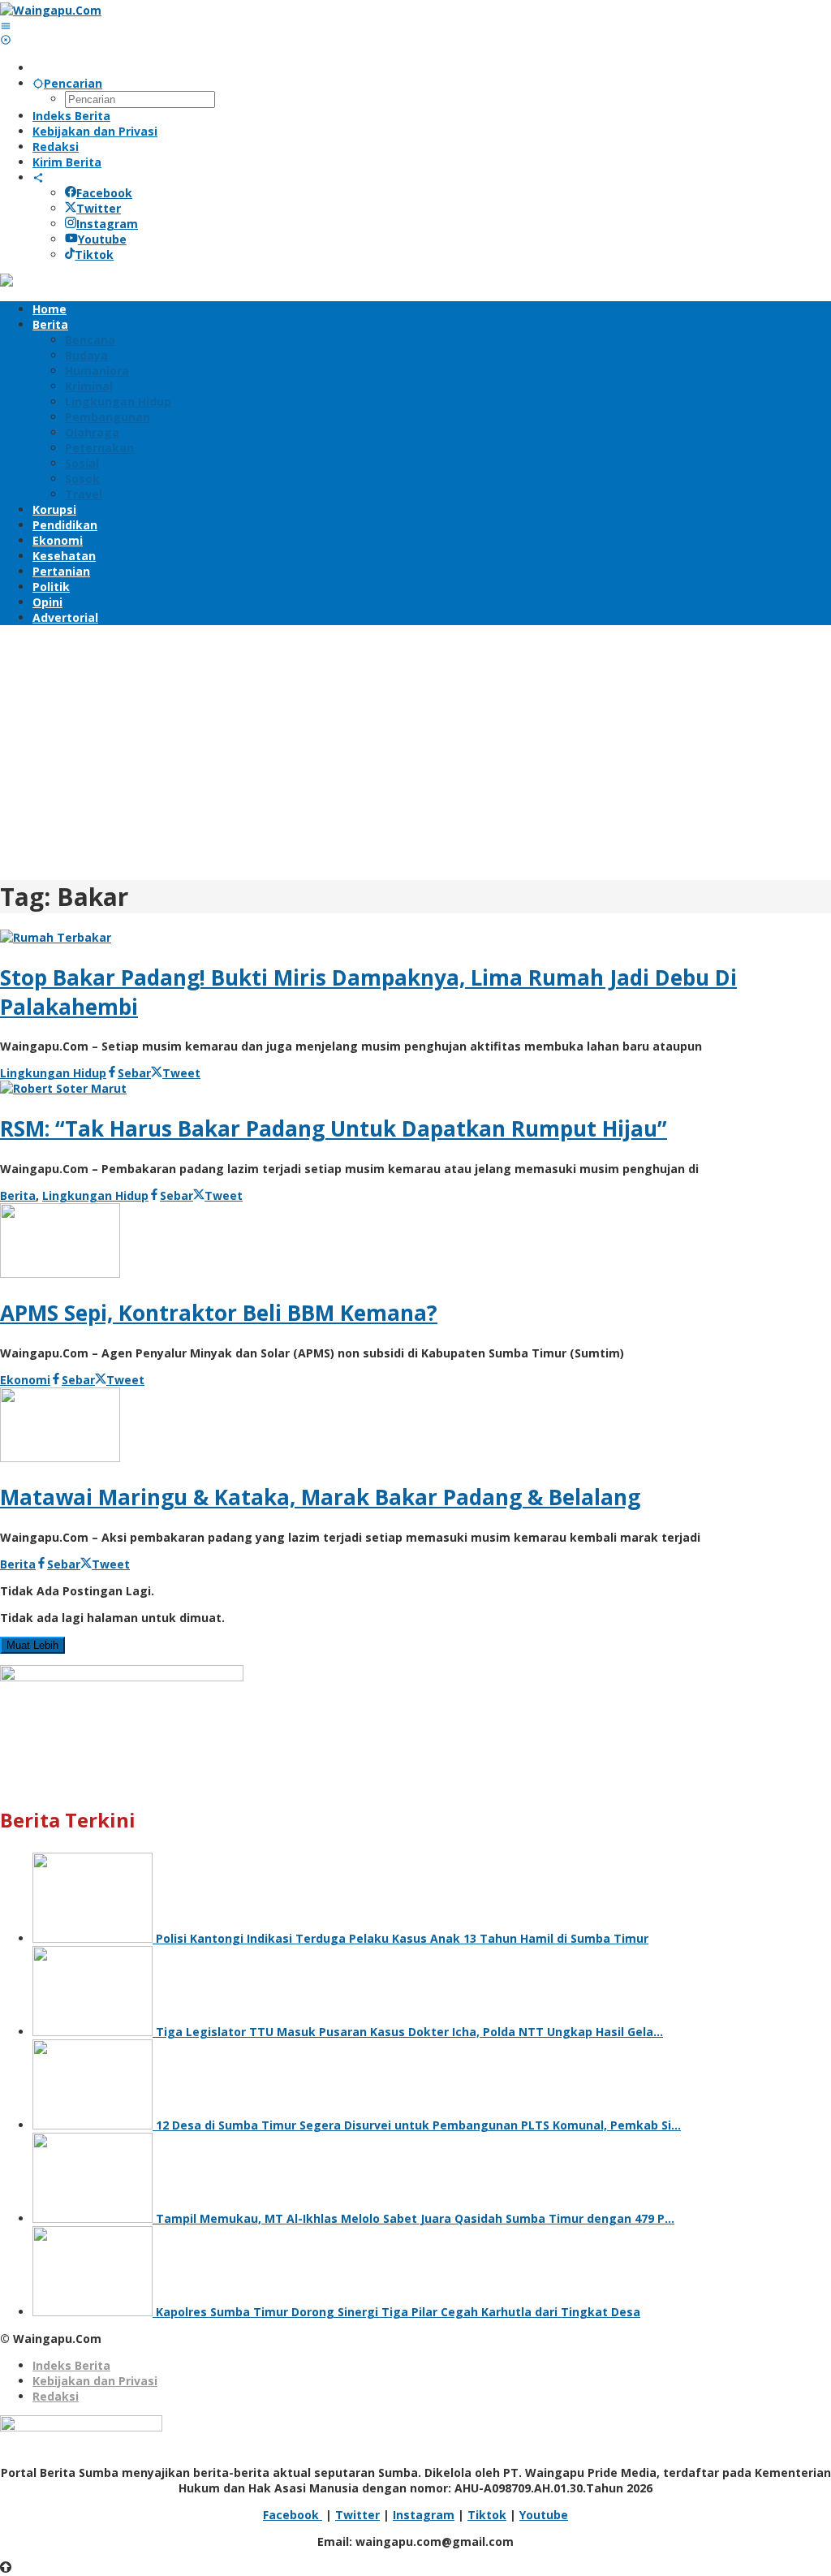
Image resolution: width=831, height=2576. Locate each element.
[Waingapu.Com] (51, 10)
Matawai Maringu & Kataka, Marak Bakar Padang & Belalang (320, 1497)
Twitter (99, 208)
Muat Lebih (32, 1645)
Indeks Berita (71, 2365)
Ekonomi (25, 1380)
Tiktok (94, 255)
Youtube (102, 239)
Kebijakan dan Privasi (95, 2381)
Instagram (107, 224)
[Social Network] (38, 177)
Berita (18, 1195)
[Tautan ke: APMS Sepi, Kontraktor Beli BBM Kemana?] (60, 1273)
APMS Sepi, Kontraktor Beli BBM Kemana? (219, 1313)
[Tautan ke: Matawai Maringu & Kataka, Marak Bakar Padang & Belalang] (60, 1458)
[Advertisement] (415, 750)
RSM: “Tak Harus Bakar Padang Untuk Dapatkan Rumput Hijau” (334, 1128)
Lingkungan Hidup (53, 1073)
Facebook (104, 193)
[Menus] (6, 26)
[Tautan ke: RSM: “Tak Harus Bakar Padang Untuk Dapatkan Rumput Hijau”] (63, 1088)
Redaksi (56, 2396)
